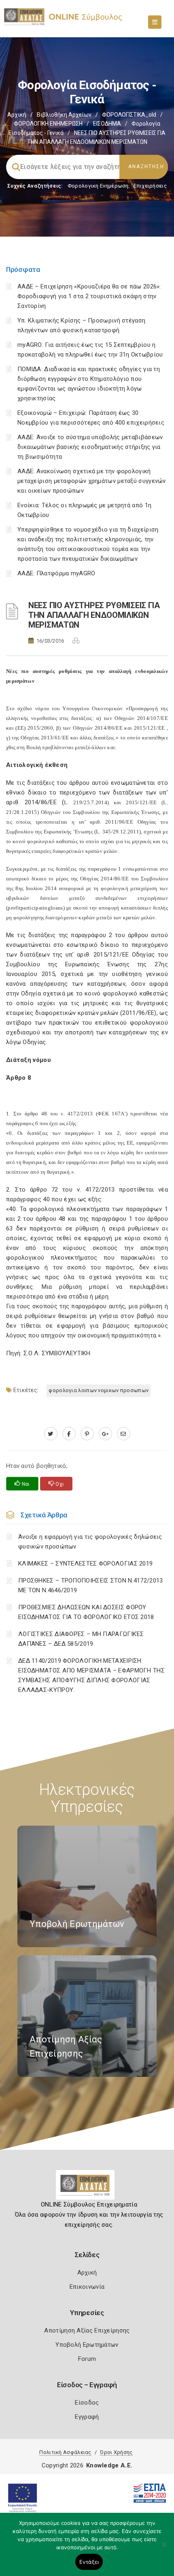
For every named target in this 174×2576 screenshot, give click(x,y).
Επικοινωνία (87, 2287)
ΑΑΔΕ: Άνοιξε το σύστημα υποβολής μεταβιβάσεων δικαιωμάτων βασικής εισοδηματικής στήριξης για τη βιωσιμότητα (90, 447)
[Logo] (87, 2188)
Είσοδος (87, 2403)
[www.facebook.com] (69, 1434)
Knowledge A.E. (109, 2465)
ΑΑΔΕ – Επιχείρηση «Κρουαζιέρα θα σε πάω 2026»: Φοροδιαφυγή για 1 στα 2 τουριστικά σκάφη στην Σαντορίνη (89, 296)
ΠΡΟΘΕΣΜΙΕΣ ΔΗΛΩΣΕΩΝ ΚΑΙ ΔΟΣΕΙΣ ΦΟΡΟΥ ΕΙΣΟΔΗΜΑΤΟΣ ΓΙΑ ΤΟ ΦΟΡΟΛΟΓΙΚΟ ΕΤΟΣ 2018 (86, 1612)
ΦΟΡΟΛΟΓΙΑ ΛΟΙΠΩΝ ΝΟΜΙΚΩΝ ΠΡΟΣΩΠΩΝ (99, 1390)
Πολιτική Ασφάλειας (65, 2452)
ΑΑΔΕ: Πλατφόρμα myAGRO (56, 573)
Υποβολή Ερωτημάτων (87, 2345)
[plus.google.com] (105, 1434)
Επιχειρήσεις (150, 186)
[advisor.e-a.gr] (124, 1434)
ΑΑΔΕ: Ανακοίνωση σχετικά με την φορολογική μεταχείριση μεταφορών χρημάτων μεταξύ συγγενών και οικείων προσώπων (92, 481)
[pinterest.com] (87, 1434)
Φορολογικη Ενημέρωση (98, 186)
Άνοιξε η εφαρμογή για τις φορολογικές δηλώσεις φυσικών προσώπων (90, 1542)
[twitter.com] (51, 1434)
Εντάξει (89, 2562)
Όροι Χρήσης (116, 2452)
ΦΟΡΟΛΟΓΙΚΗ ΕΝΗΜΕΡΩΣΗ (48, 124)
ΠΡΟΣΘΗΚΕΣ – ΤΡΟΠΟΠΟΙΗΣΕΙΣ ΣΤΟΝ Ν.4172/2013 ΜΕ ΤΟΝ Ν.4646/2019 (91, 1585)
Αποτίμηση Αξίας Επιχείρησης (87, 2330)
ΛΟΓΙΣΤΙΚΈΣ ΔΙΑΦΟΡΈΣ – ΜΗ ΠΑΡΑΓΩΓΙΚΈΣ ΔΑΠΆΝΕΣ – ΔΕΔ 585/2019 (81, 1639)
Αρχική (17, 115)
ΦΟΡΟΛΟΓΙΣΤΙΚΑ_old (129, 115)
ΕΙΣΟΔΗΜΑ (107, 124)
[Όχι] (164, 2548)
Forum (87, 2359)
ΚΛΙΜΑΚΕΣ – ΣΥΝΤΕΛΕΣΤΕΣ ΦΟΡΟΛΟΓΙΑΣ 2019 (85, 1564)
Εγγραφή (87, 2417)
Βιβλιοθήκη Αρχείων (64, 115)
